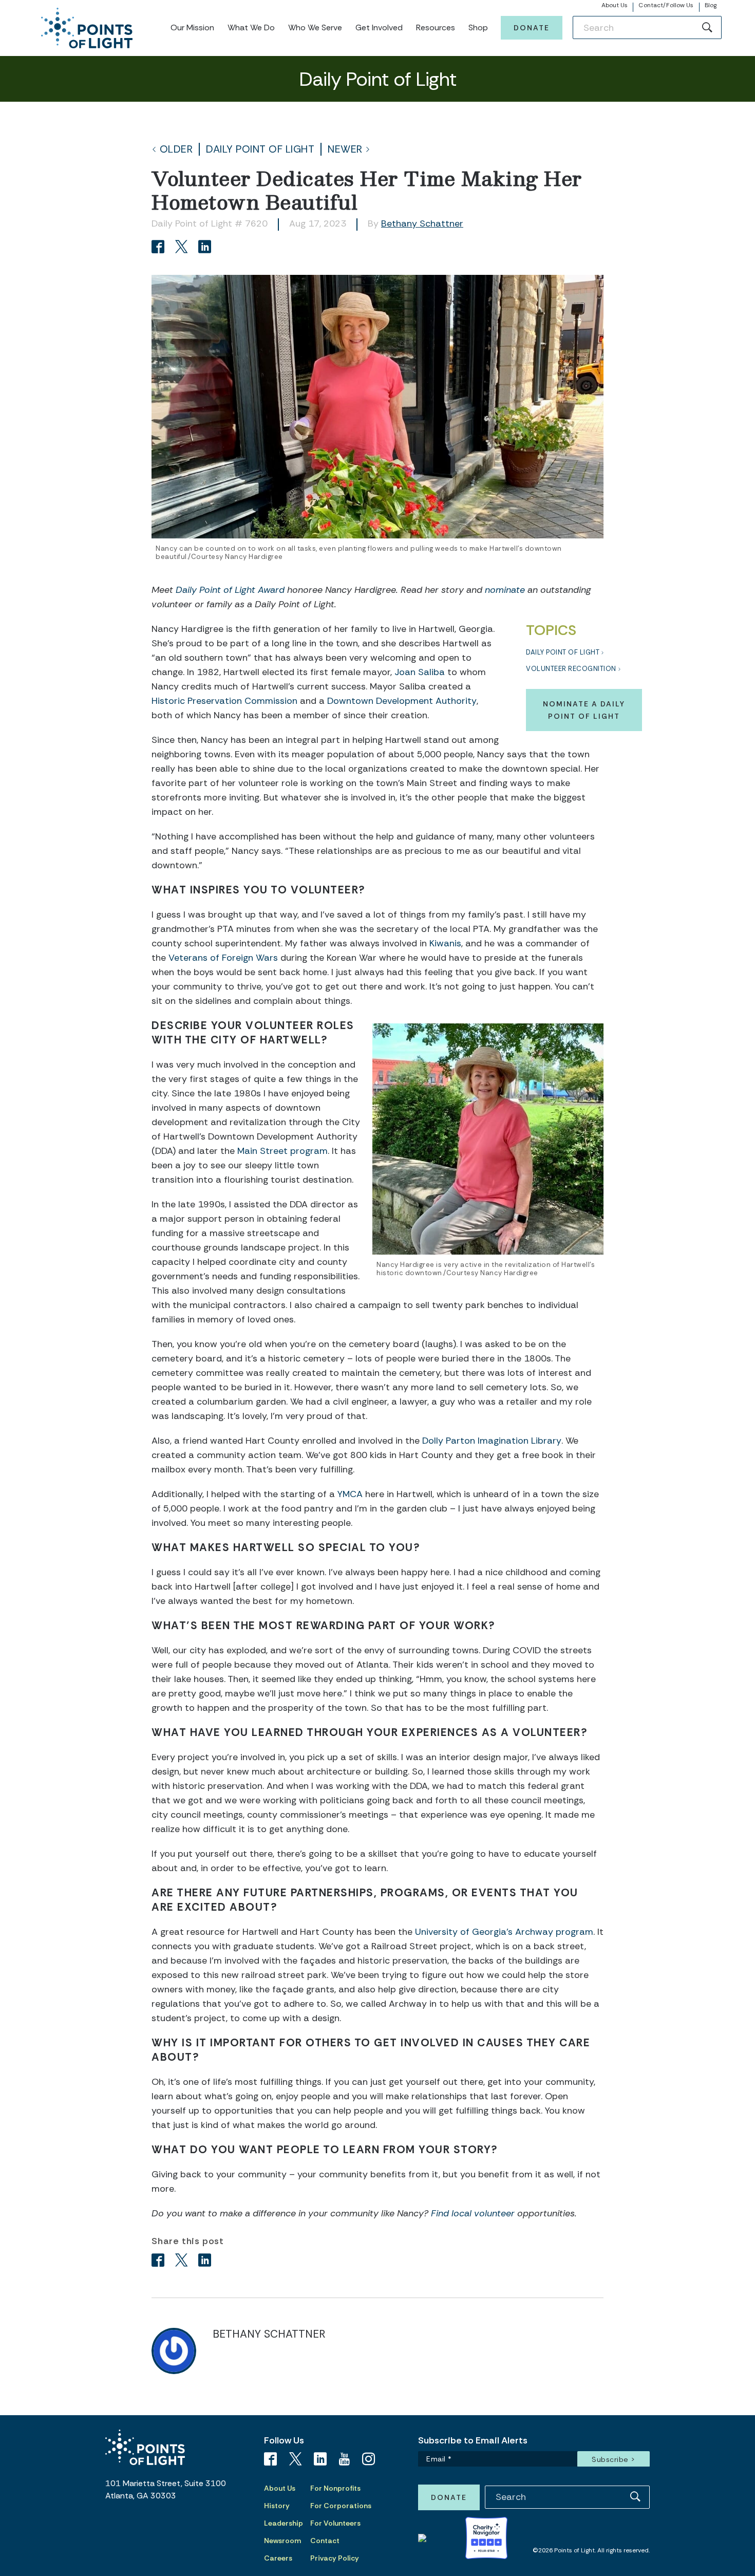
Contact (325, 2541)
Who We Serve (315, 27)
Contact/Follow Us (666, 5)
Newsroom (282, 2541)
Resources (436, 27)
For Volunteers (335, 2523)
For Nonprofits (335, 2488)
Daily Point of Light (260, 149)
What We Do (251, 27)
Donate (532, 28)
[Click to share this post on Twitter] (183, 248)
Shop (478, 27)
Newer (345, 149)
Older (176, 149)
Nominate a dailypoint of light (584, 710)
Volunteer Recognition (571, 669)
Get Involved (379, 27)
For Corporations (341, 2506)
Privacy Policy (335, 2558)
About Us (615, 5)
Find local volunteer (473, 2213)
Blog (711, 5)
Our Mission (192, 27)
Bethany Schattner (422, 223)
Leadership (284, 2523)
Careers (278, 2558)
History (277, 2506)
